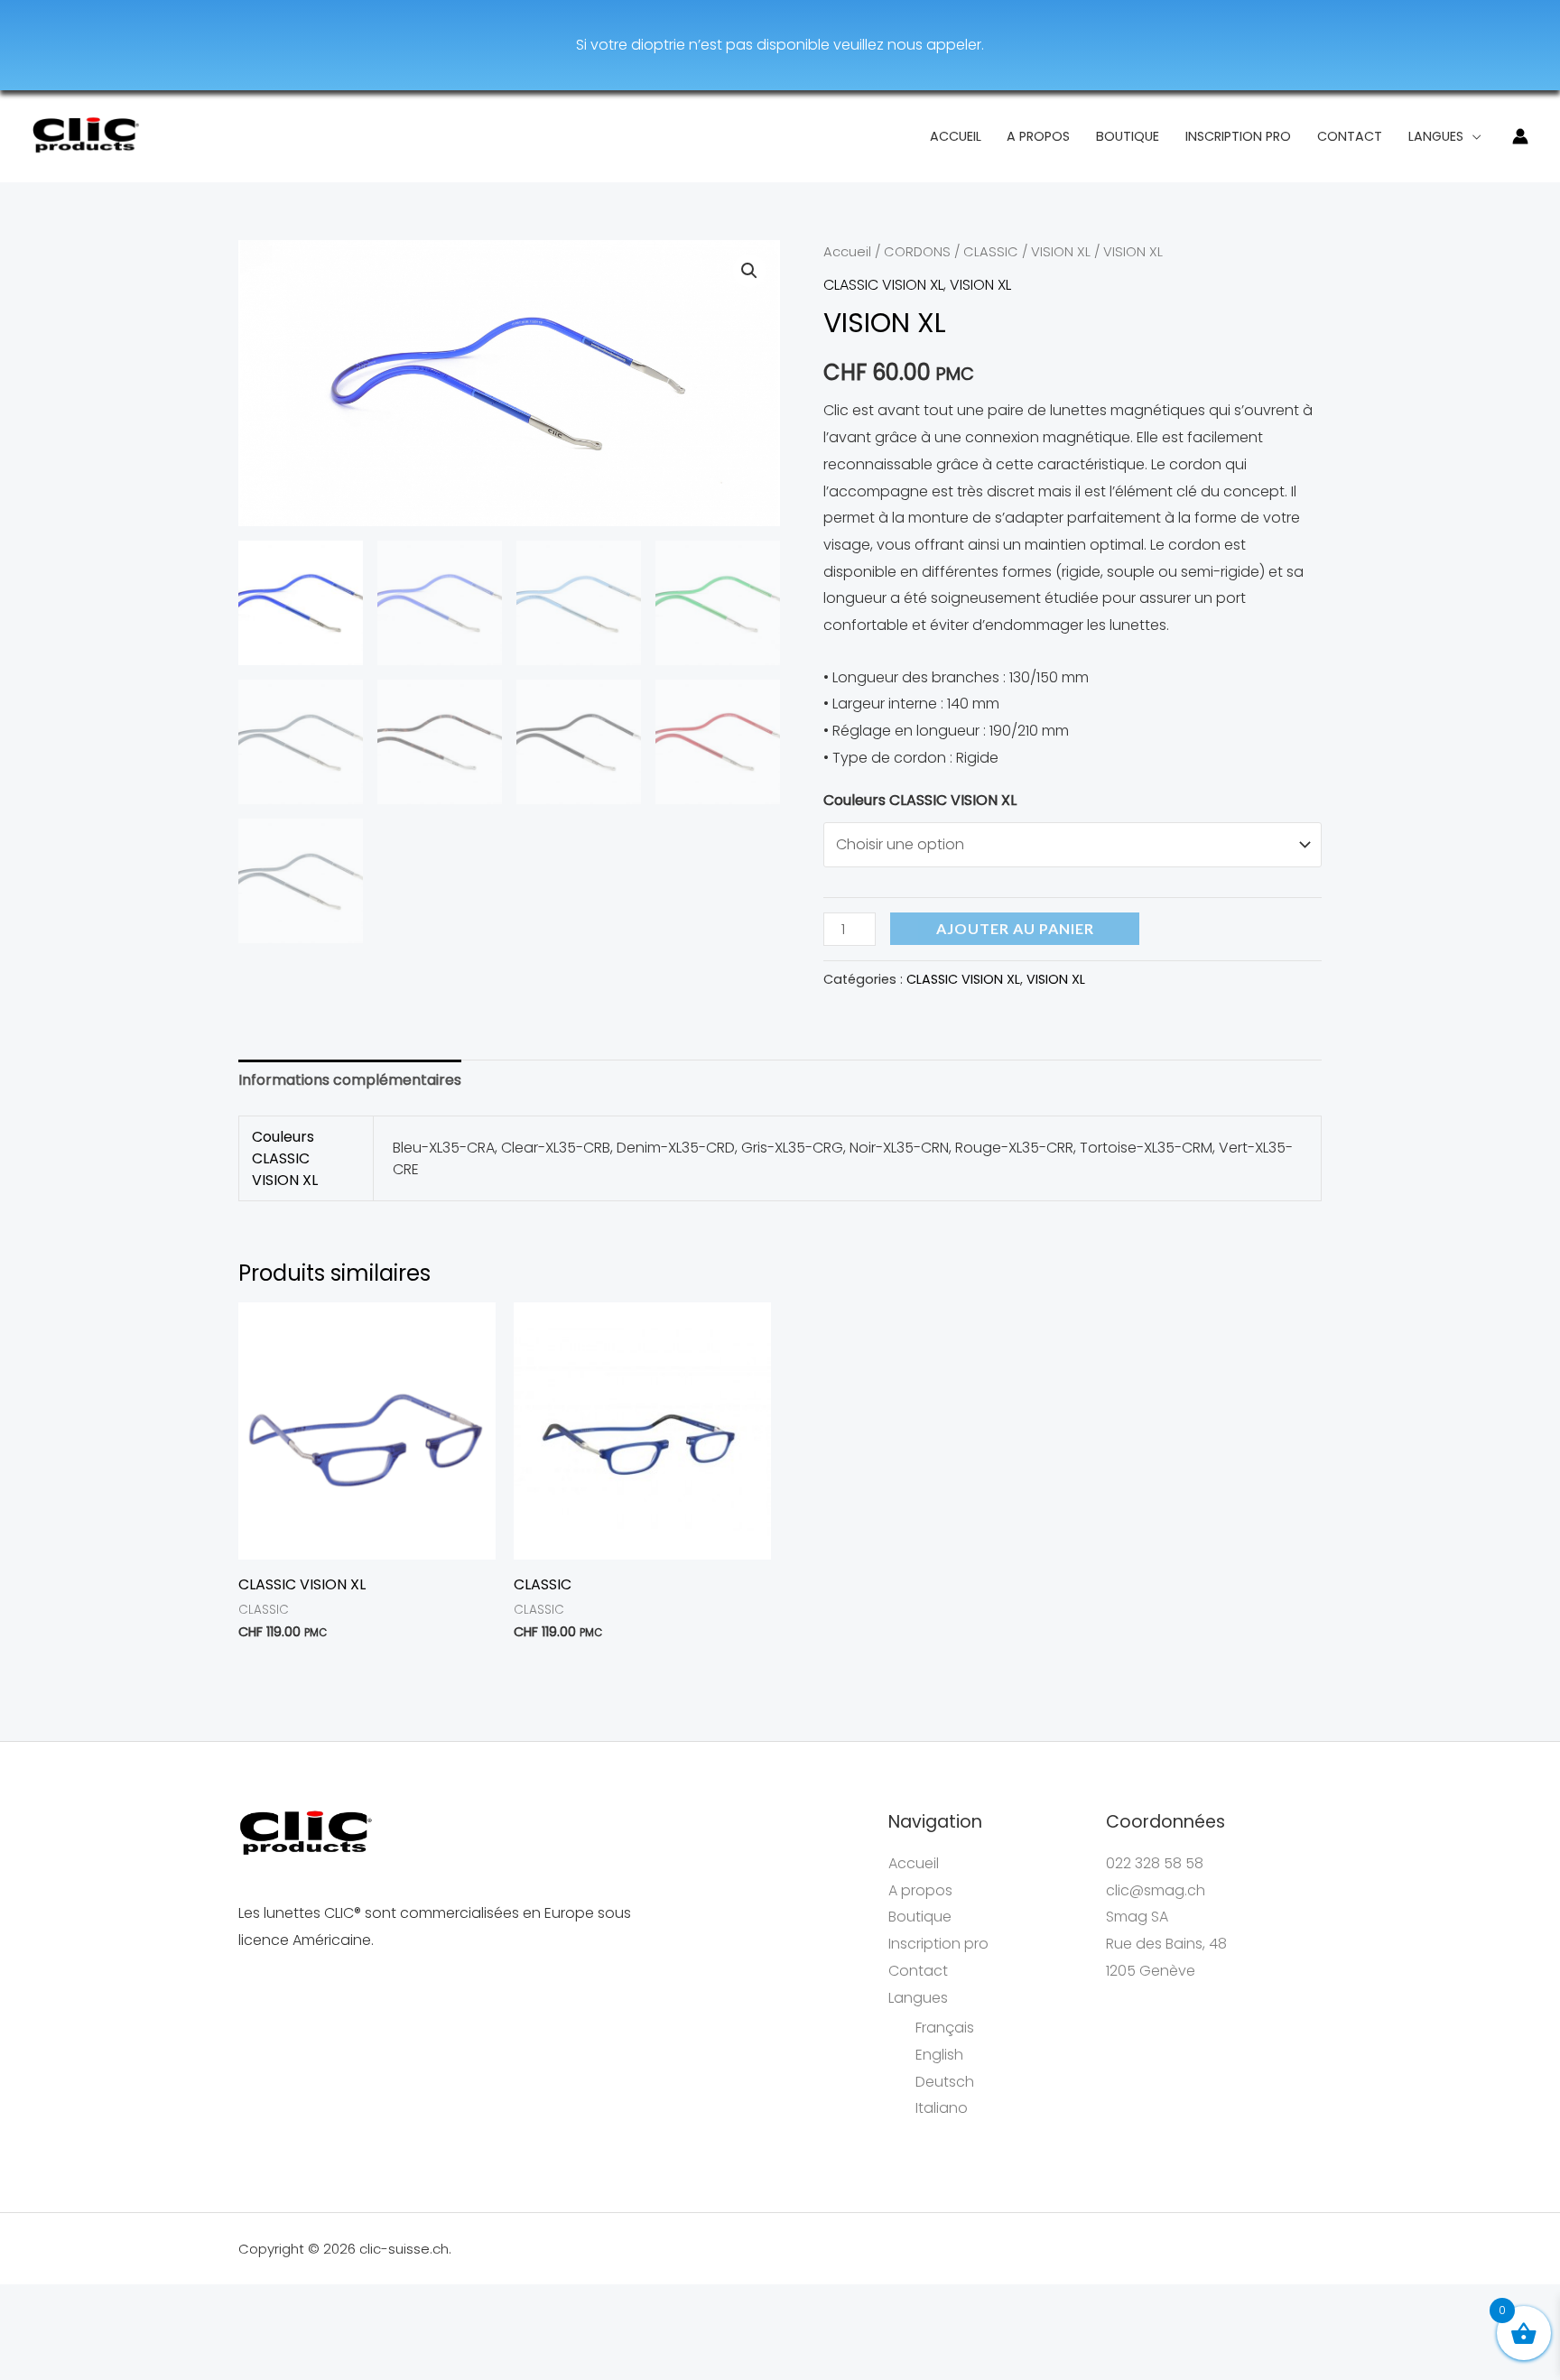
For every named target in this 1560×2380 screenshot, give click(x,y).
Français (945, 2028)
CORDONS (917, 252)
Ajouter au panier (1015, 928)
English (939, 2055)
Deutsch (945, 2082)
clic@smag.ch (1156, 1890)
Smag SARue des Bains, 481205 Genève (1166, 1943)
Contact (1350, 136)
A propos (1038, 136)
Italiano (942, 2108)
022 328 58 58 (1155, 1863)
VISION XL (1061, 252)
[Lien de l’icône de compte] (1520, 136)
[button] (749, 271)
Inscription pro (1238, 136)
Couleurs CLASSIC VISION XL (920, 800)
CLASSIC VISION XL (883, 285)
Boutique (1128, 136)
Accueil (956, 136)
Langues (1436, 136)
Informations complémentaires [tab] (350, 1080)
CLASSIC (991, 252)
